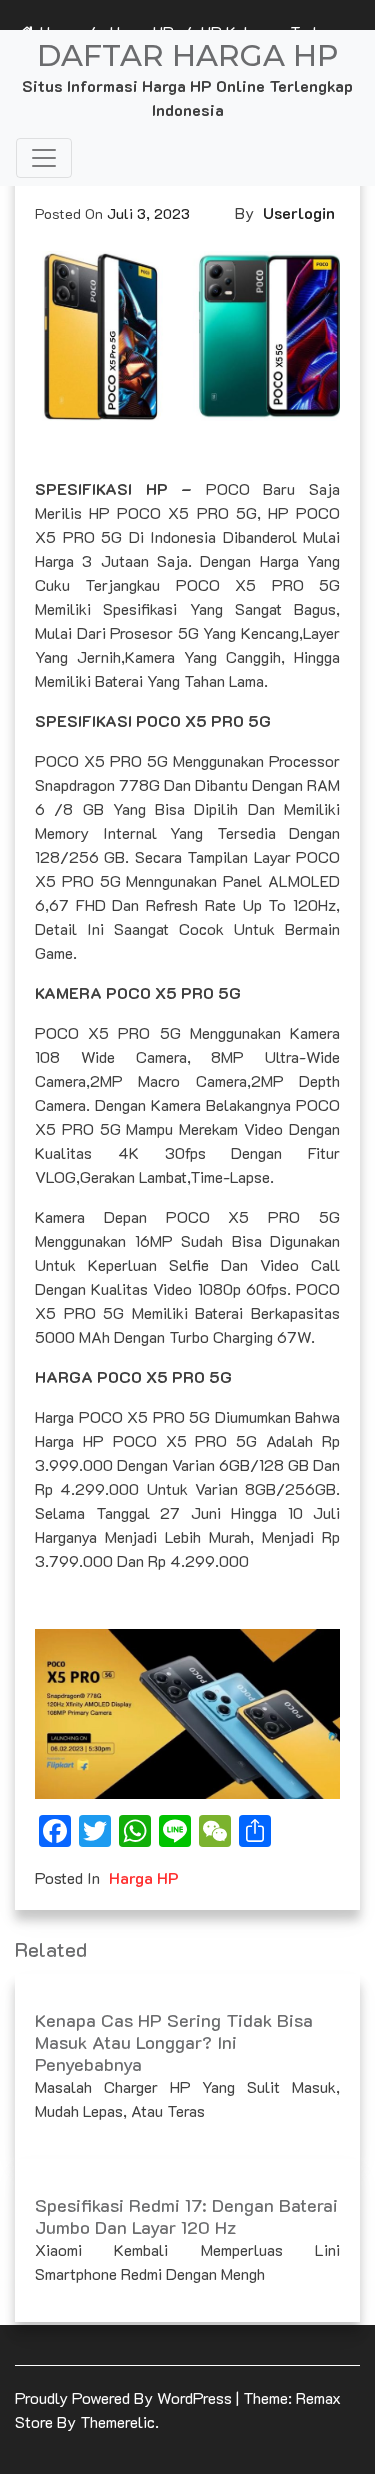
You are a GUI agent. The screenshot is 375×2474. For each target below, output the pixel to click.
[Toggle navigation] (44, 158)
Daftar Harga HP (187, 56)
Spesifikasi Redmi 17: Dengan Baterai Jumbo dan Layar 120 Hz (186, 2216)
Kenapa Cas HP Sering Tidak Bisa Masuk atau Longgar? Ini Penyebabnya (174, 2041)
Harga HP (144, 1877)
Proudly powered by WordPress (125, 2397)
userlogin (299, 212)
